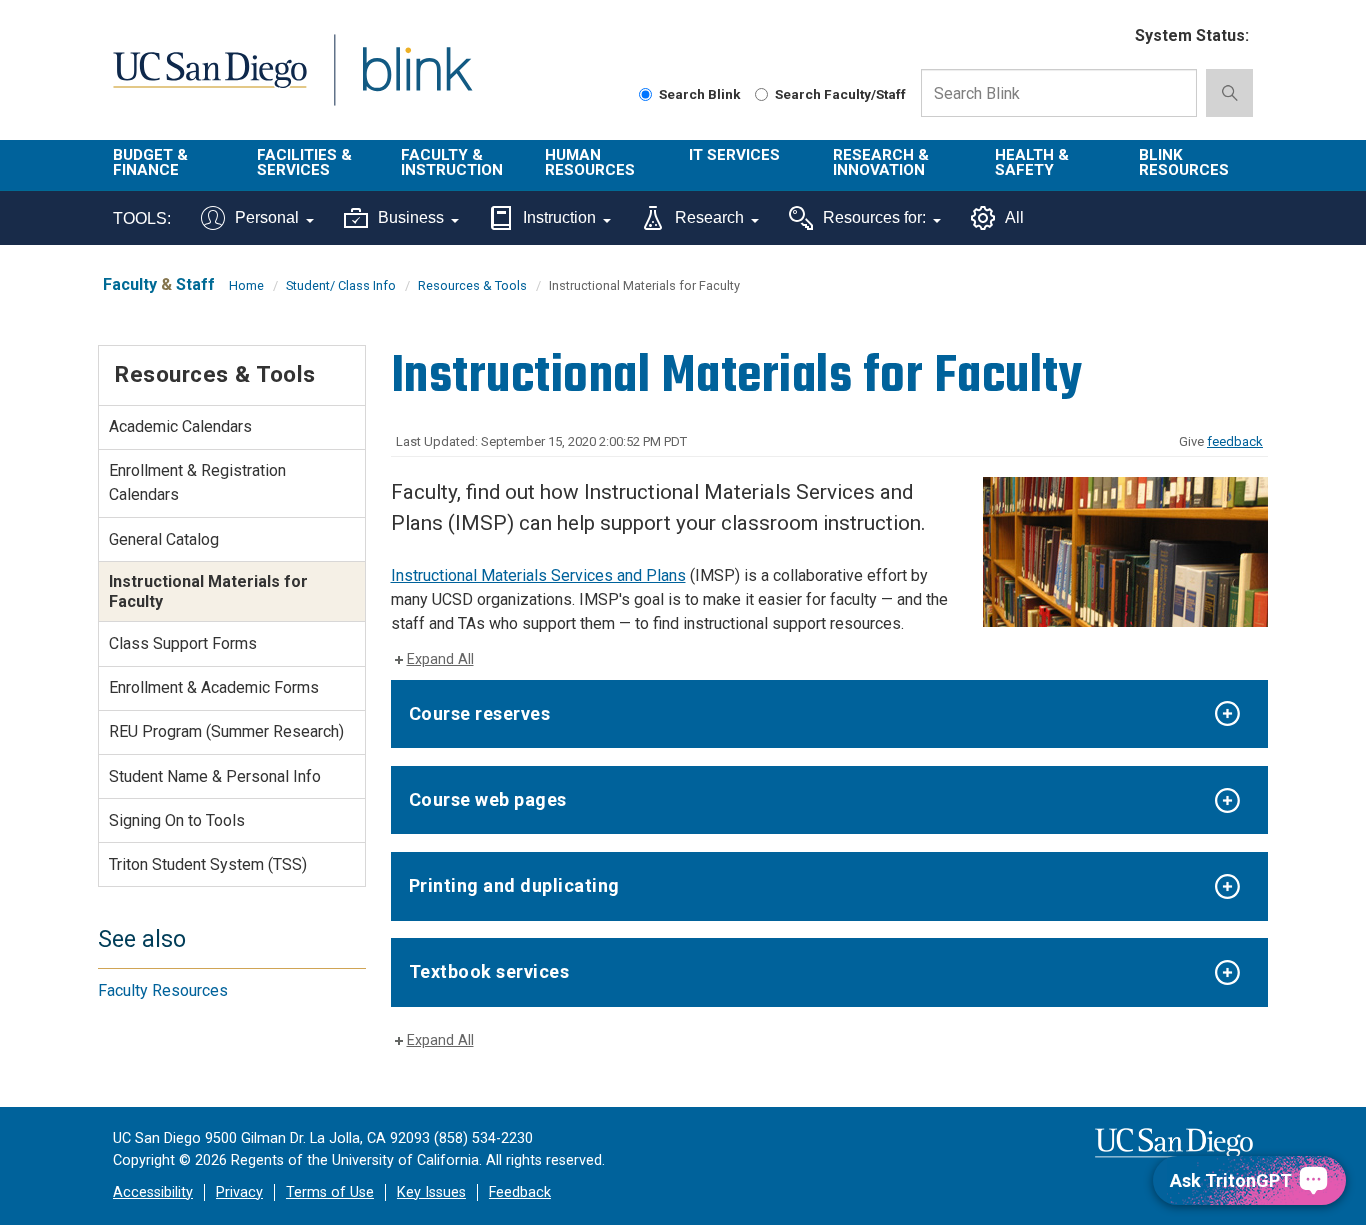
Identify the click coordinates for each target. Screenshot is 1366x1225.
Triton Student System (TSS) (208, 864)
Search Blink (700, 94)
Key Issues (431, 1192)
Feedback (520, 1192)
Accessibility (153, 1192)
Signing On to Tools (177, 820)
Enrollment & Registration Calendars (197, 482)
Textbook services (489, 971)
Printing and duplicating (514, 885)
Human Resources (590, 162)
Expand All (440, 659)
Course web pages (488, 799)
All (1014, 217)
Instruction (559, 217)
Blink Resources (1184, 162)
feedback (1235, 441)
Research (709, 217)
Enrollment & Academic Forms (214, 687)
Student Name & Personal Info (215, 776)
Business (411, 217)
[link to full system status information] (1107, 36)
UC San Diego (209, 81)
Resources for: (874, 217)
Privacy (239, 1192)
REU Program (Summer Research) (226, 731)
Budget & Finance (150, 162)
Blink (416, 81)
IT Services (734, 155)
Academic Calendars (180, 426)
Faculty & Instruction (452, 162)
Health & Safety (1032, 162)
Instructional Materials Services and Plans (538, 575)
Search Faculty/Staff (840, 94)
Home (246, 285)
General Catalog (164, 539)
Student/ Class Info (341, 285)
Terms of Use (330, 1192)
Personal (267, 217)
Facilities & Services (304, 162)
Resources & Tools (472, 285)
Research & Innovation (881, 162)
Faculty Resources (163, 990)
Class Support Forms (183, 643)
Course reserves (480, 713)
